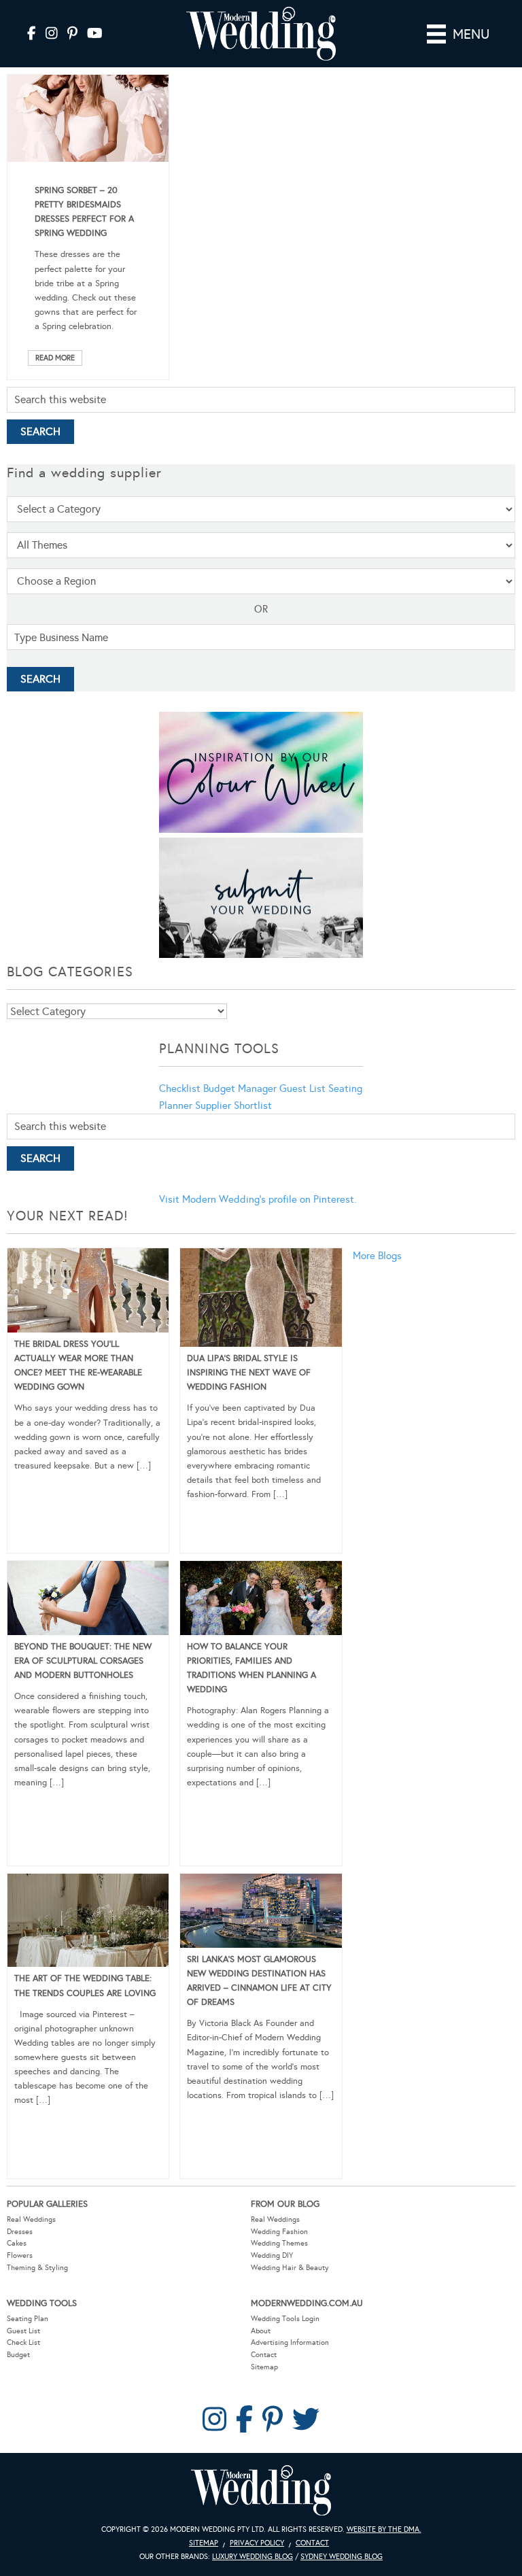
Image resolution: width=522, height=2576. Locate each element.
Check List (23, 2342)
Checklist (180, 1088)
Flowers (20, 2255)
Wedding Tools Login (285, 2319)
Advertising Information (290, 2342)
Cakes (17, 2243)
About (261, 2331)
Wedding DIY (272, 2255)
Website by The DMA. (384, 2529)
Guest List (302, 1088)
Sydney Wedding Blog (342, 2557)
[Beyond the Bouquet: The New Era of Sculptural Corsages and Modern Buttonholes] (88, 1600)
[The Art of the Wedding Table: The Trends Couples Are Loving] (88, 1923)
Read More (55, 358)
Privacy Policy (257, 2543)
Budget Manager (240, 1088)
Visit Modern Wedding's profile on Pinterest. (258, 1199)
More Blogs (377, 1256)
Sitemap (264, 2367)
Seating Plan (28, 2319)
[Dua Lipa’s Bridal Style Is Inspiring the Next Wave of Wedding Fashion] (261, 1300)
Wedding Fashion (279, 2232)
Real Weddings (31, 2219)
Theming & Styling (37, 2268)
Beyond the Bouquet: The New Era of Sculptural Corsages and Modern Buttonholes (83, 1661)
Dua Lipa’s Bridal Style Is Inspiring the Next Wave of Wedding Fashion (249, 1373)
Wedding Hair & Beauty (290, 2268)
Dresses (20, 2232)
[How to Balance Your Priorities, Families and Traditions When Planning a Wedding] (261, 1600)
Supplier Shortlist (233, 1105)
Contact (264, 2355)
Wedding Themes (279, 2243)
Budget (18, 2355)
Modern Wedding (261, 2491)
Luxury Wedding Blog (253, 2557)
